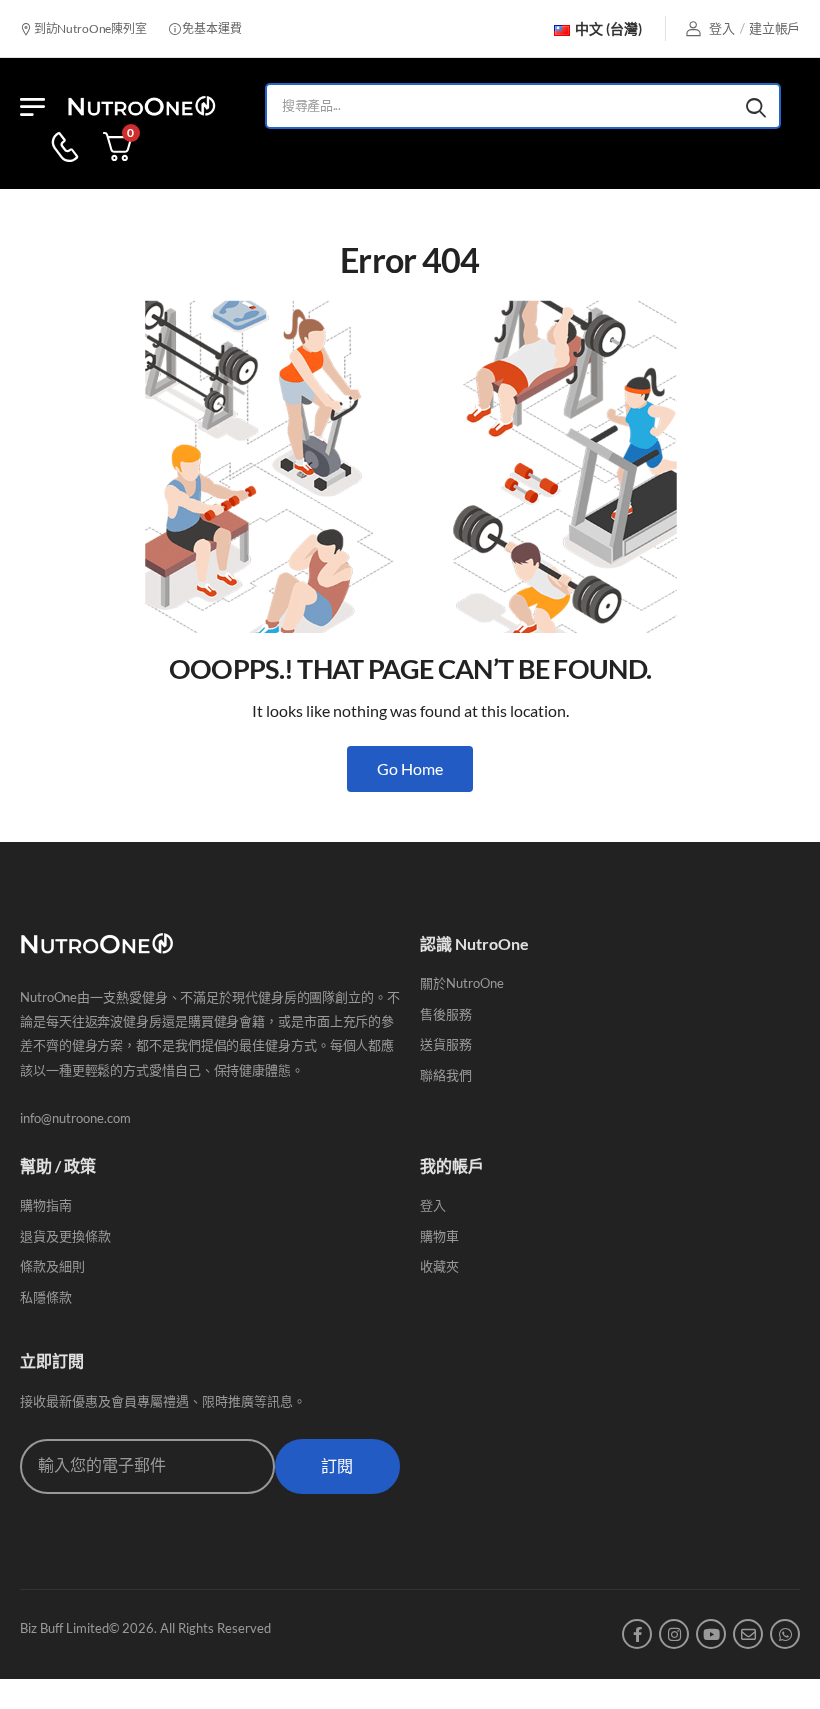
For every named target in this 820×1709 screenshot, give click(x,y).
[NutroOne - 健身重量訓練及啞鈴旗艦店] (141, 106)
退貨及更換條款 (65, 1236)
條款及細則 (52, 1266)
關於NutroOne (462, 983)
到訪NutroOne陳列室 (89, 28)
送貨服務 (446, 1044)
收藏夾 (439, 1266)
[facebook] (637, 1634)
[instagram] (674, 1634)
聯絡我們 (446, 1075)
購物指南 (46, 1205)
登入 (433, 1205)
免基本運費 (210, 28)
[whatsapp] (785, 1634)
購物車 (439, 1236)
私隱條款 (46, 1297)
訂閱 (337, 1466)
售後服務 (446, 1014)
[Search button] (756, 106)
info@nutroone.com (75, 1118)
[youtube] (711, 1634)
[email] (748, 1634)
